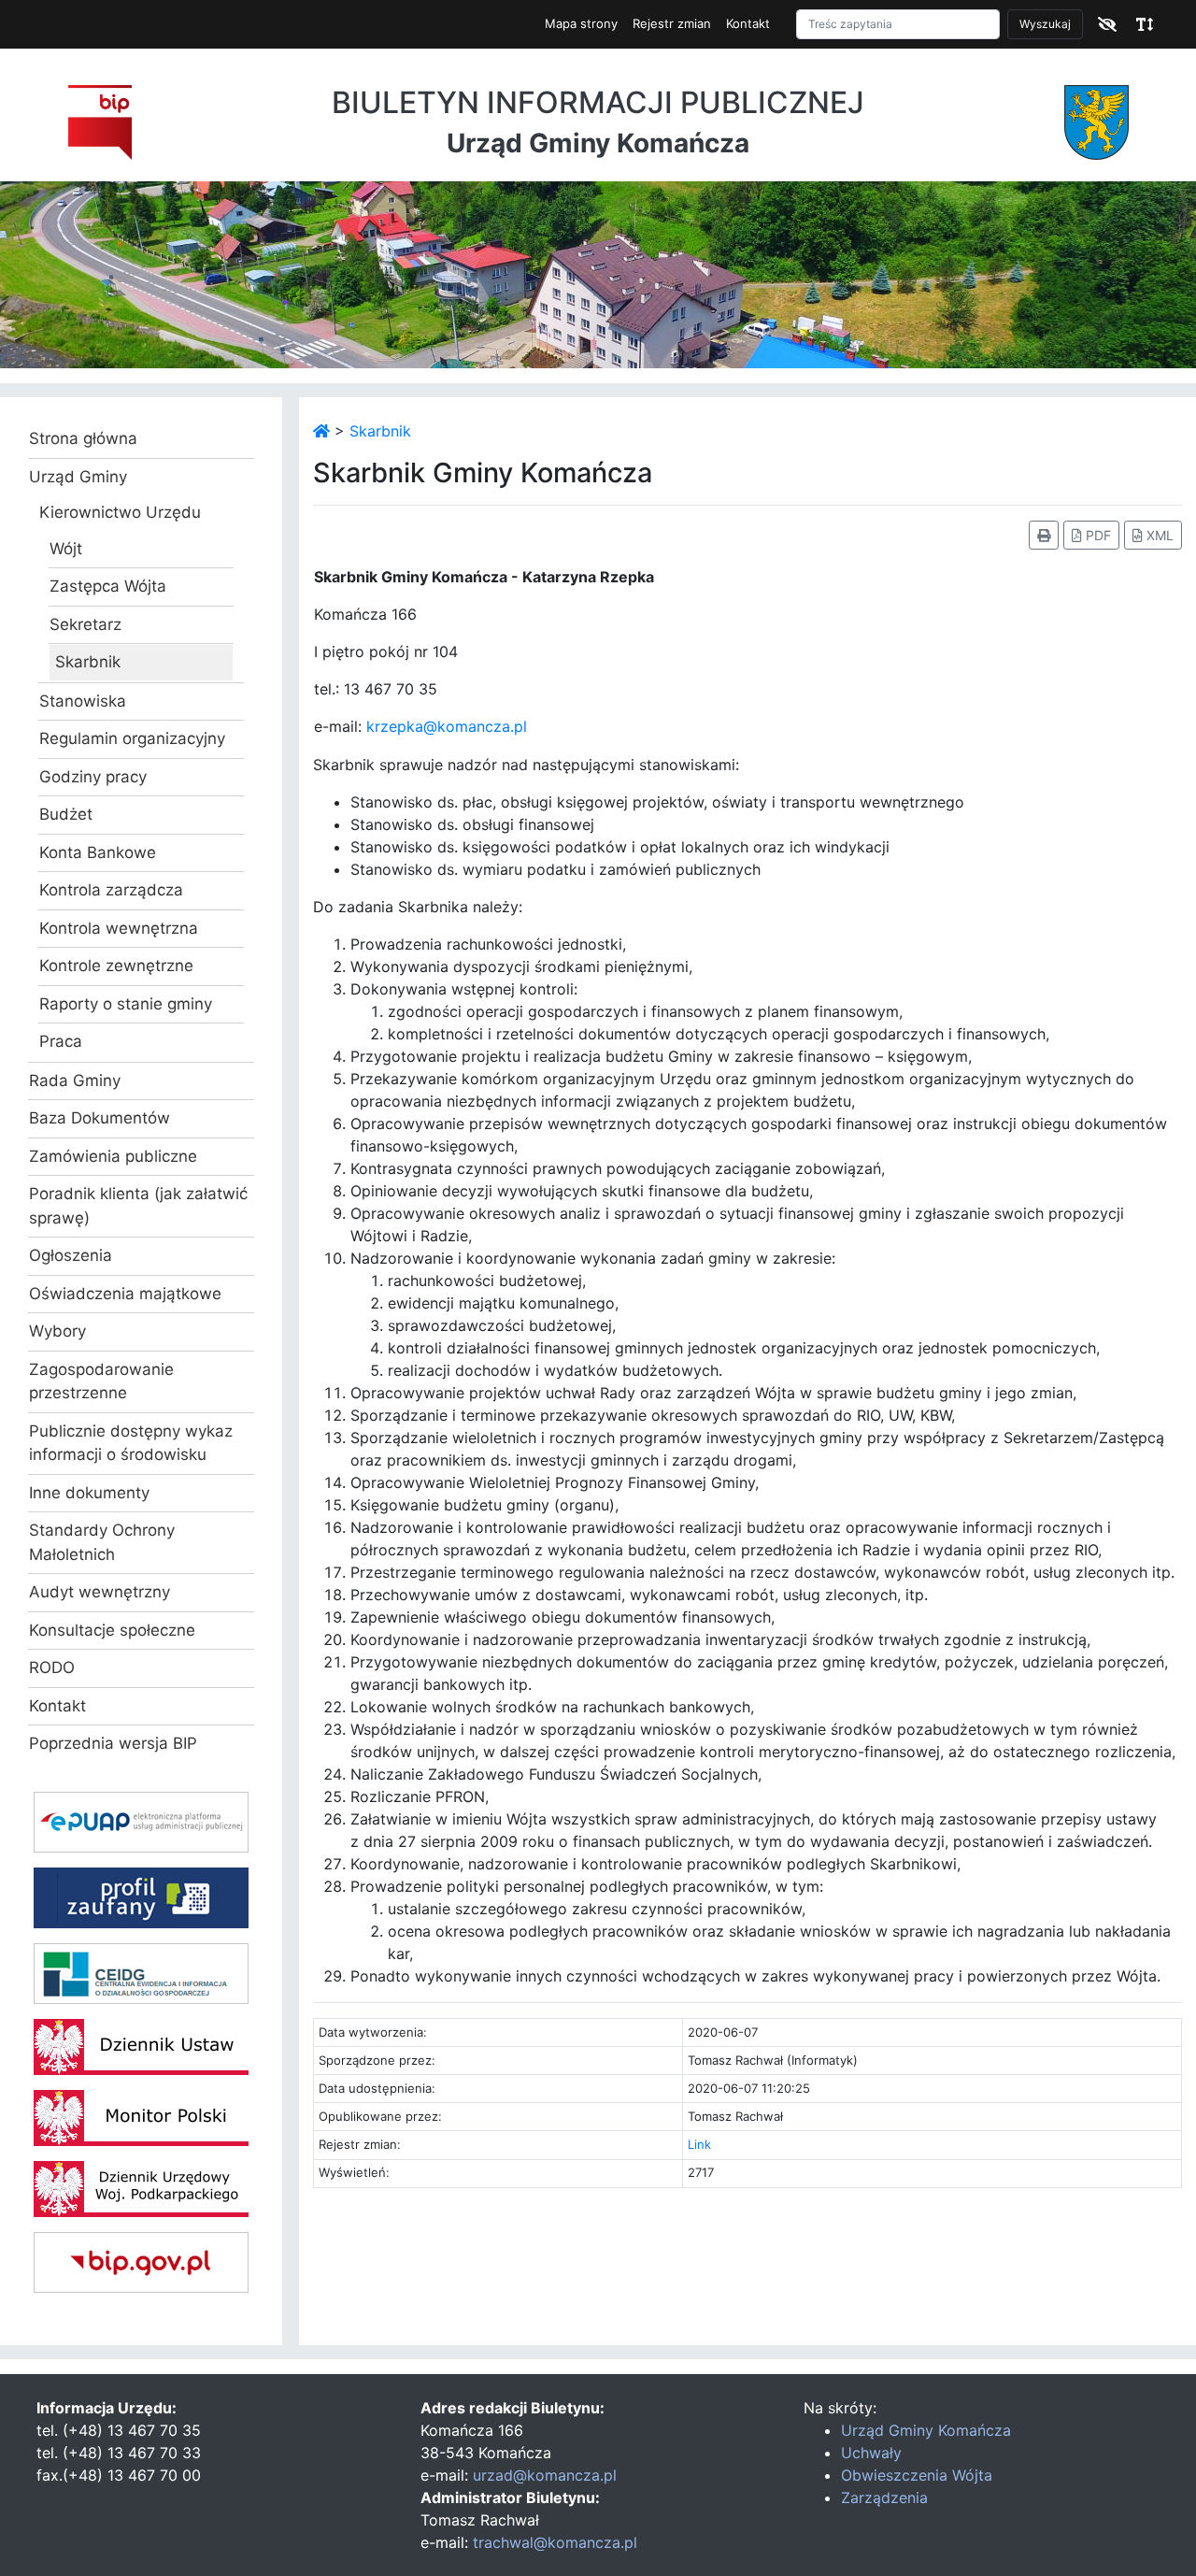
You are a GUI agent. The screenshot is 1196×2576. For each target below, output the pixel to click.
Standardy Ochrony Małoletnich (102, 1542)
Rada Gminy (75, 1080)
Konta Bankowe (98, 852)
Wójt (66, 549)
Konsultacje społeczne (112, 1630)
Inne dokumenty (89, 1493)
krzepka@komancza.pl (447, 726)
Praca (61, 1041)
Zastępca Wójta (108, 586)
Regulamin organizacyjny (132, 738)
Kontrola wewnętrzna (119, 928)
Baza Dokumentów (100, 1118)
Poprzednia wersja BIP (113, 1743)
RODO (52, 1667)
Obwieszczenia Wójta (917, 2475)
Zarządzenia (884, 2497)
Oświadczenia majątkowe (125, 1294)
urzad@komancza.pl (545, 2475)
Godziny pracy (93, 777)
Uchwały (871, 2453)
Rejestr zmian (672, 23)
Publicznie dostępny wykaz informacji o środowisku (131, 1443)
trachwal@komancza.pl (555, 2542)
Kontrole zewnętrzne (116, 966)
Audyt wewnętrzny (100, 1592)
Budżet (66, 814)
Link (699, 2144)
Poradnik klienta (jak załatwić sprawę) (138, 1206)
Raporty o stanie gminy (126, 1004)
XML (1158, 535)
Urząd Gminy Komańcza (926, 2430)
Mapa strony (581, 23)
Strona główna (83, 438)
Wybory (57, 1331)
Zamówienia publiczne (113, 1156)
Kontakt (748, 23)
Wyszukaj (1045, 24)
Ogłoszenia (71, 1255)
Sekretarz (85, 624)
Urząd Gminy (78, 477)
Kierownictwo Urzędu (120, 512)
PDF (1096, 535)
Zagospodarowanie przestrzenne (101, 1381)
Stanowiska (83, 701)
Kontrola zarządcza (111, 890)
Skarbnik (88, 662)
